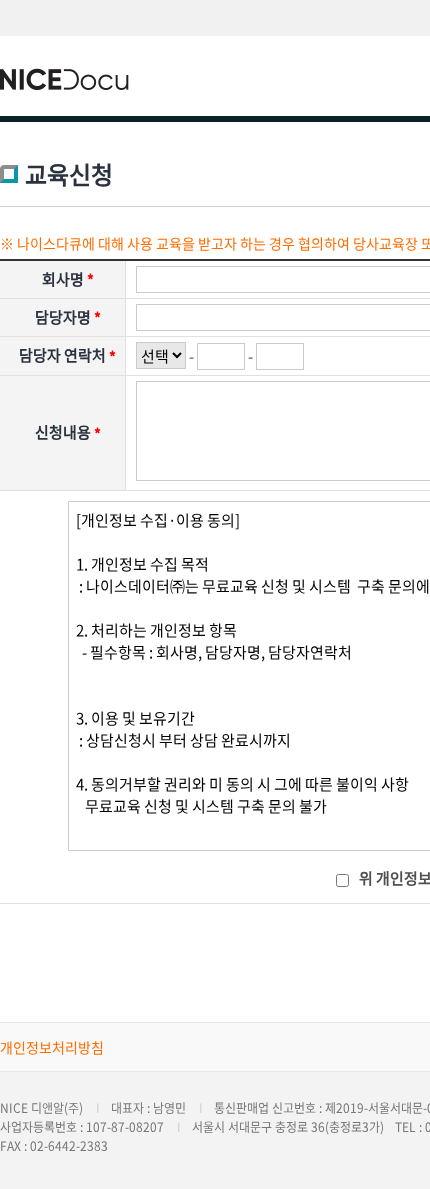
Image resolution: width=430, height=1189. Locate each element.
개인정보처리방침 (52, 1047)
